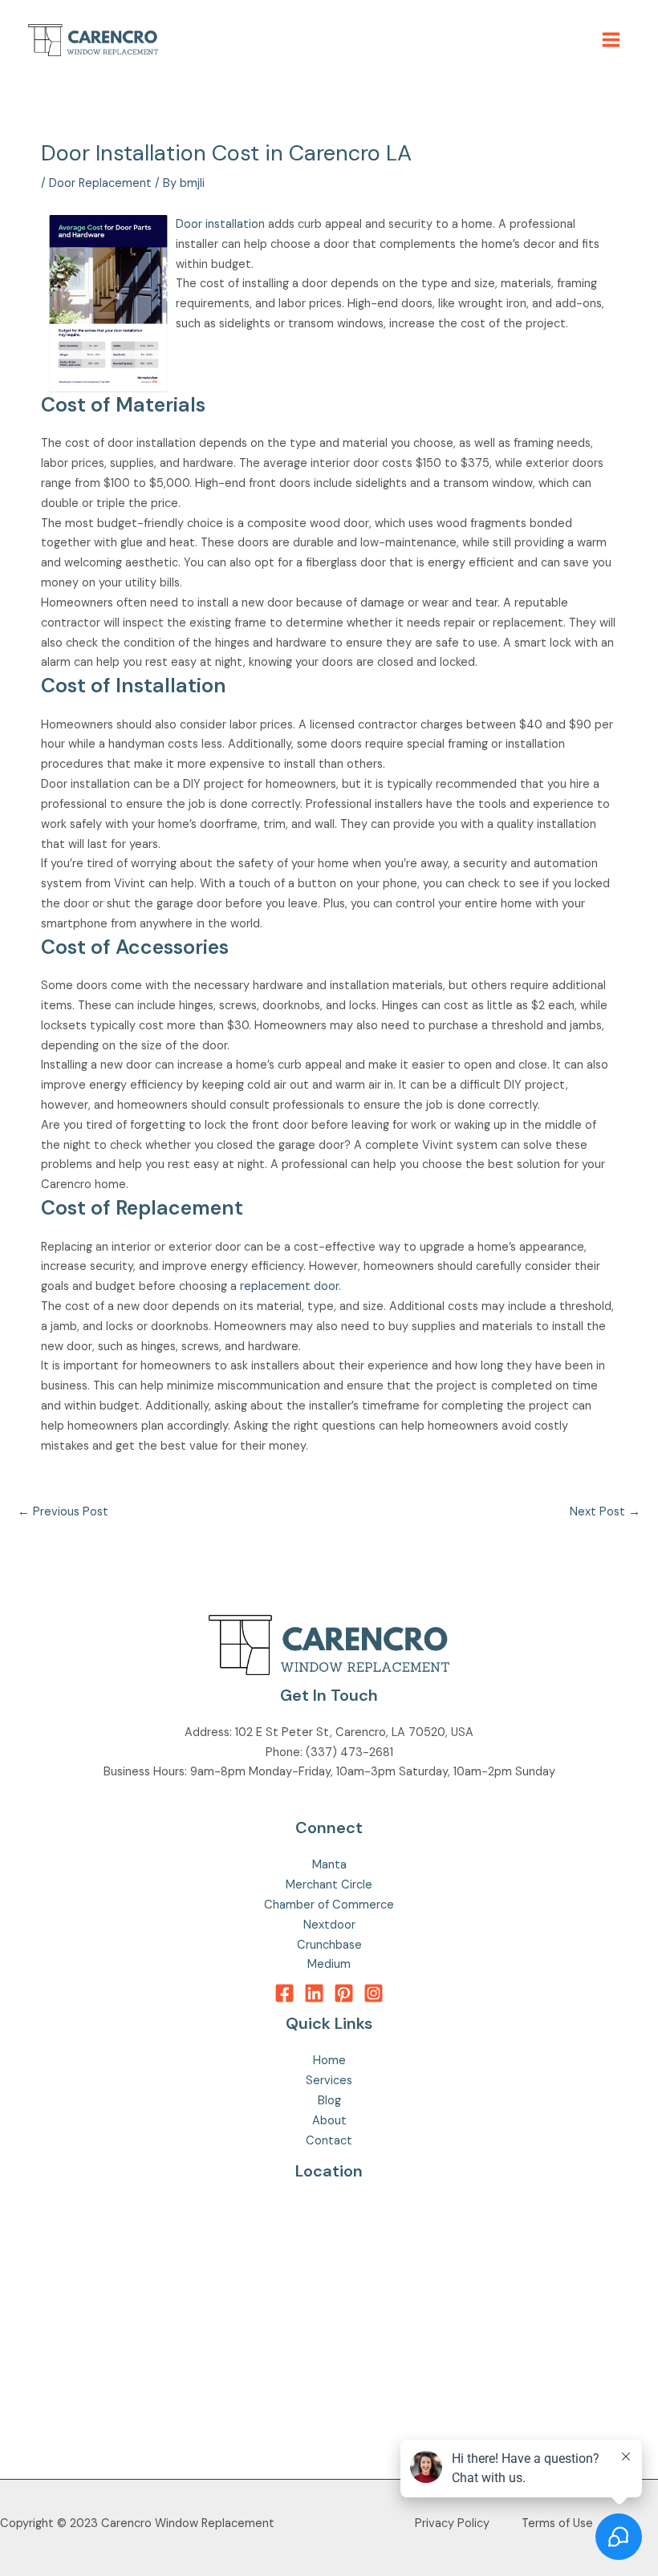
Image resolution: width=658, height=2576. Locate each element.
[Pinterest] (344, 1993)
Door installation (220, 224)
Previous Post (63, 1512)
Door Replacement (100, 183)
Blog (329, 2101)
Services (329, 2081)
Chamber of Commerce (329, 1905)
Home (329, 2061)
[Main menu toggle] (611, 40)
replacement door (289, 1286)
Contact (329, 2141)
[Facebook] (284, 1993)
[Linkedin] (314, 1993)
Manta (329, 1865)
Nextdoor (329, 1925)
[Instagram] (374, 1993)
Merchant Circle (329, 1885)
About (329, 2121)
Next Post (605, 1512)
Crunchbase (329, 1945)
